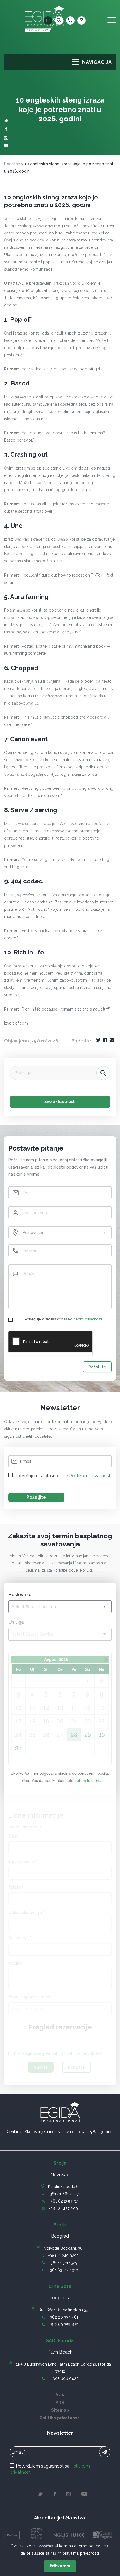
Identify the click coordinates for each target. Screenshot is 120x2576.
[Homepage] (44, 34)
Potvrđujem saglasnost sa (63, 1319)
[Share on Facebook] (105, 1040)
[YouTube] (6, 146)
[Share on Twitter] (98, 1040)
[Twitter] (6, 121)
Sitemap (60, 2410)
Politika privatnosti (60, 2418)
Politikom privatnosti (85, 1319)
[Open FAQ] (81, 20)
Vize (60, 2402)
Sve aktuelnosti (60, 1102)
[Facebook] (6, 130)
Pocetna (12, 164)
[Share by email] (112, 1040)
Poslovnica (21, 1594)
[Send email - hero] (48, 20)
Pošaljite (97, 1367)
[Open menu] (112, 20)
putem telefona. (89, 1780)
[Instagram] (6, 138)
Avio (60, 2394)
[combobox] (60, 1233)
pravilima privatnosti (81, 2553)
